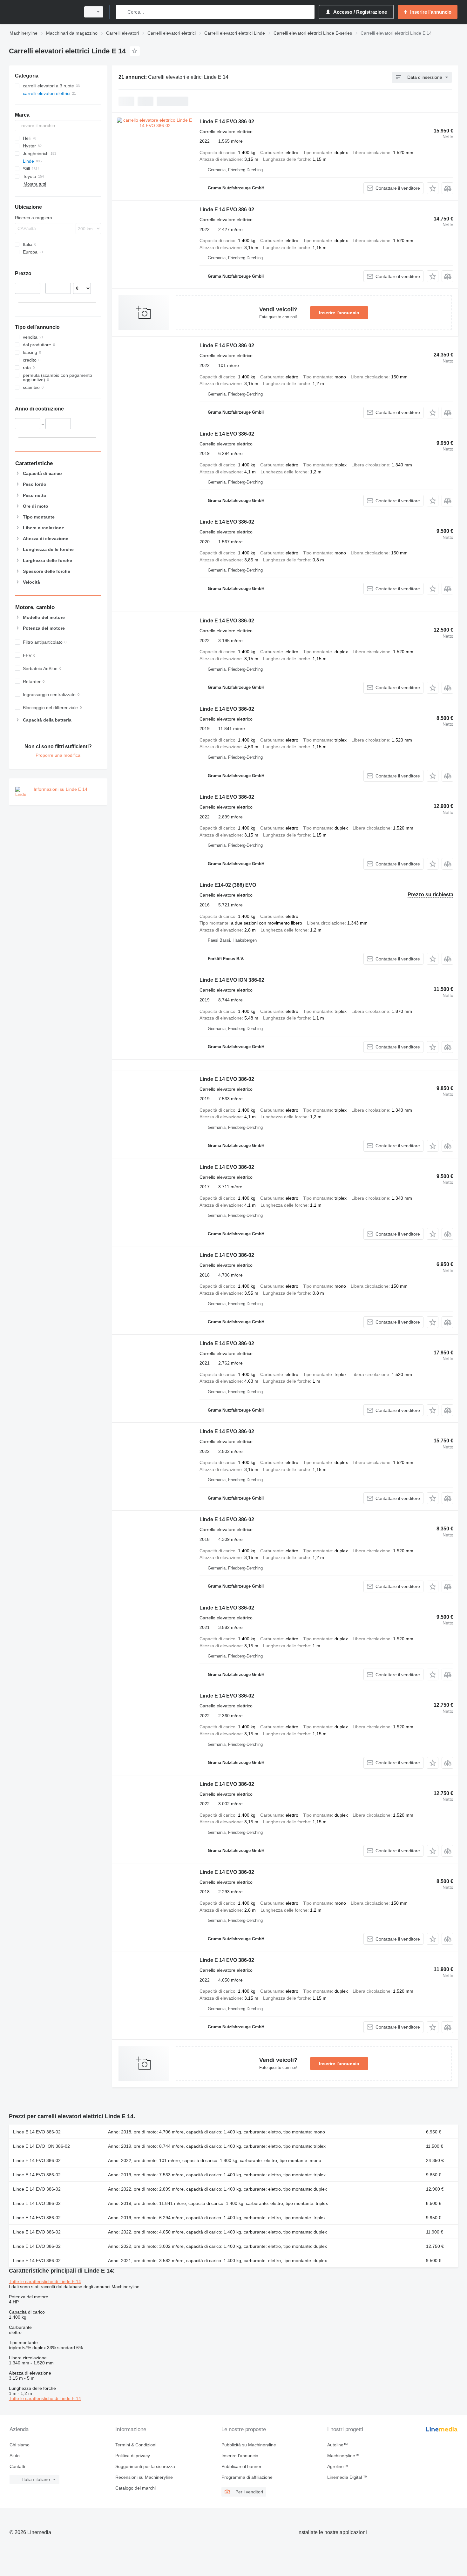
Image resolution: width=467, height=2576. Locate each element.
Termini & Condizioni (136, 2445)
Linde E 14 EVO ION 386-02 (232, 980)
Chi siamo (20, 2445)
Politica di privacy (133, 2456)
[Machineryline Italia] (43, 12)
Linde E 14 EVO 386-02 (227, 122)
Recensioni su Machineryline (144, 2477)
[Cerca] (122, 12)
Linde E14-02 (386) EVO (228, 885)
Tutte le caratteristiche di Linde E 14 (45, 2281)
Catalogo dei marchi (135, 2488)
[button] (433, 188)
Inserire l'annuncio (339, 313)
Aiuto (15, 2456)
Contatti (17, 2466)
